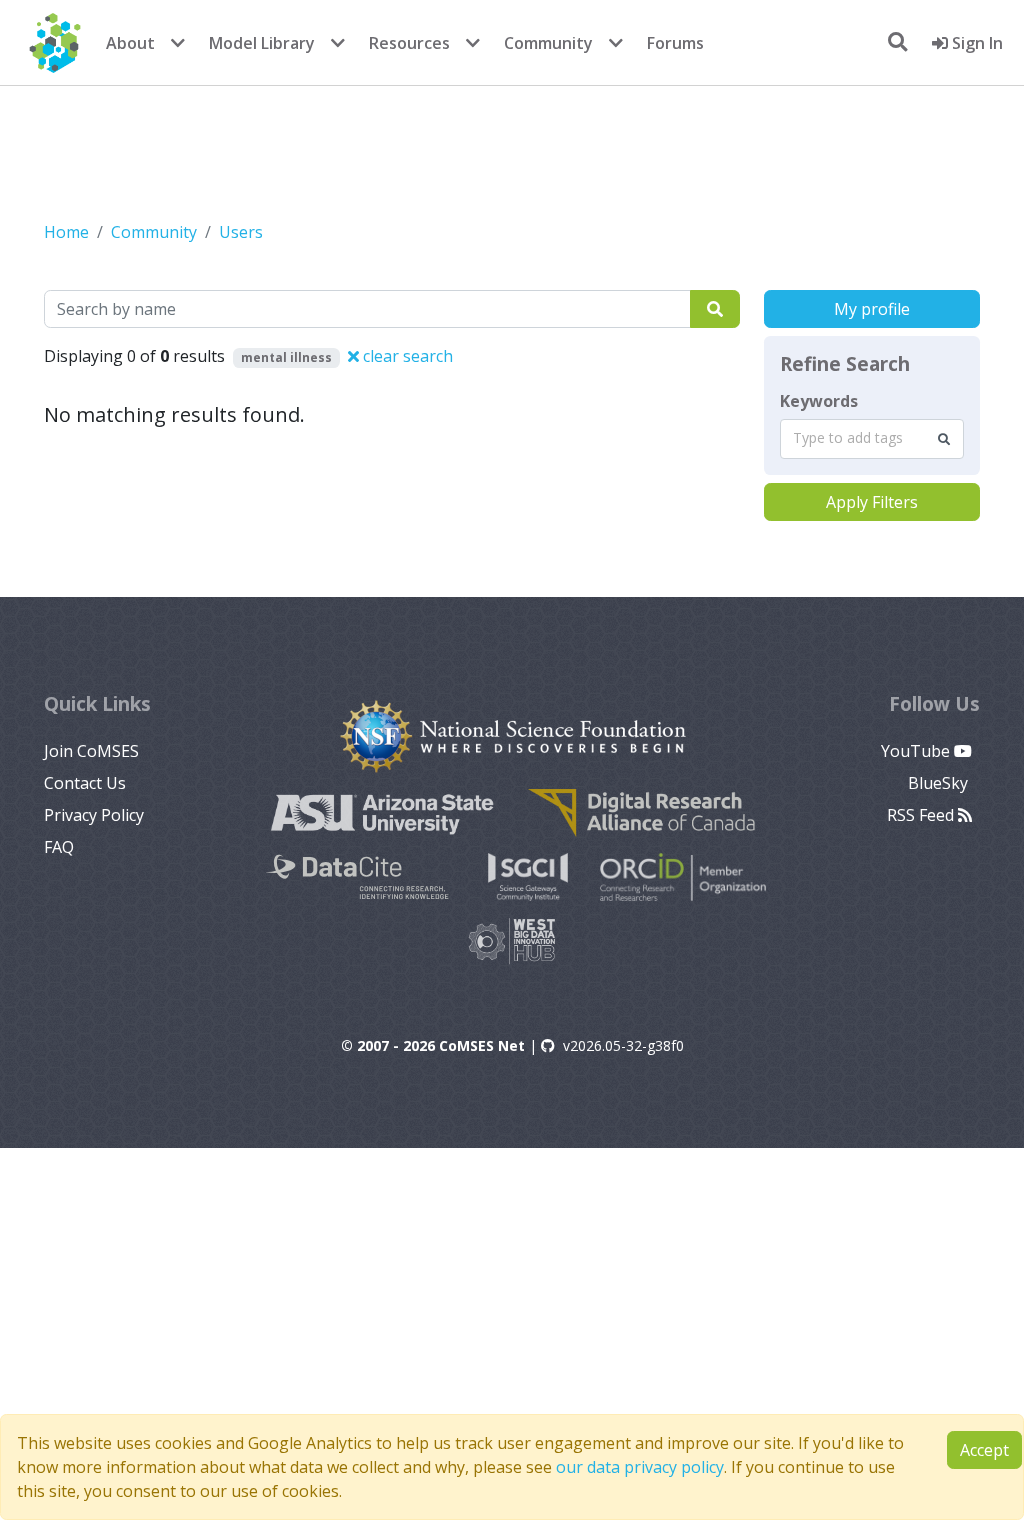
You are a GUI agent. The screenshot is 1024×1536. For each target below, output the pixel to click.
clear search (406, 356)
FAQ (59, 847)
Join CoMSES (91, 751)
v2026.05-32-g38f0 (623, 1045)
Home (66, 232)
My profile (872, 309)
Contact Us (85, 783)
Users (241, 232)
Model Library (262, 43)
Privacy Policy (94, 815)
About (130, 43)
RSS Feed (922, 815)
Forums (675, 43)
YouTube (917, 751)
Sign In (975, 43)
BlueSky (940, 783)
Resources (409, 43)
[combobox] (872, 439)
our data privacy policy (640, 1467)
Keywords (819, 401)
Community (548, 43)
